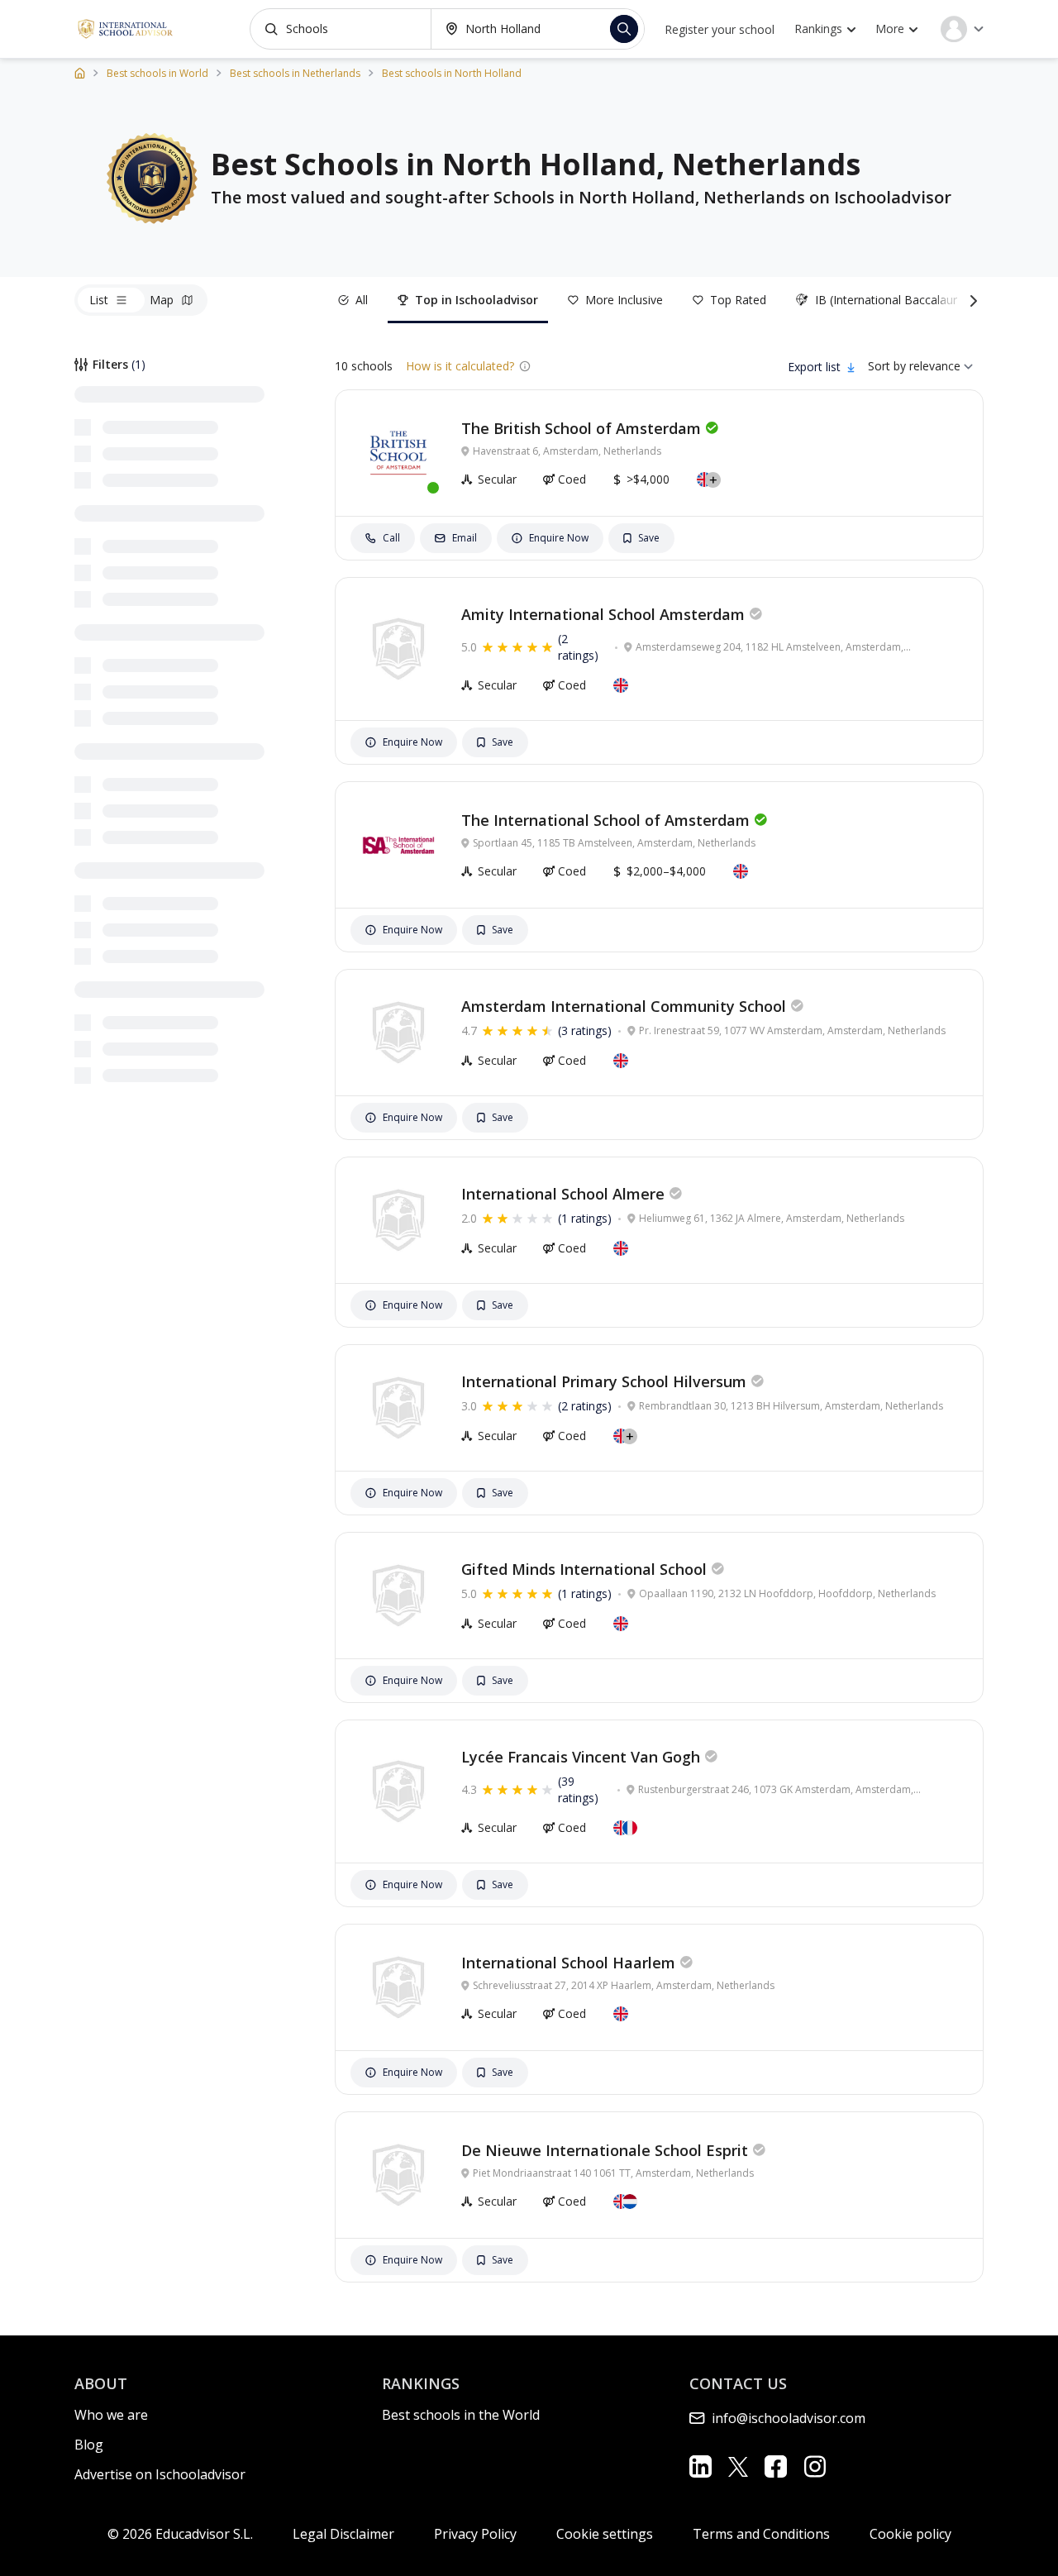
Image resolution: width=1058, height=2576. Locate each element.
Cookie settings (605, 2534)
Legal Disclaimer (343, 2534)
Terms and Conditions (761, 2534)
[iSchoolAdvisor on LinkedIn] (701, 2466)
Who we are (111, 2415)
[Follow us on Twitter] (738, 2466)
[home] (80, 72)
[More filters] (970, 300)
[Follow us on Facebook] (776, 2466)
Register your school (720, 29)
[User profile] (962, 29)
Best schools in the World (461, 2415)
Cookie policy (910, 2534)
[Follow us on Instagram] (815, 2466)
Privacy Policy (475, 2534)
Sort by (887, 366)
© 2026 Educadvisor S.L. (180, 2534)
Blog (89, 2445)
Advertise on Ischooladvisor (160, 2474)
